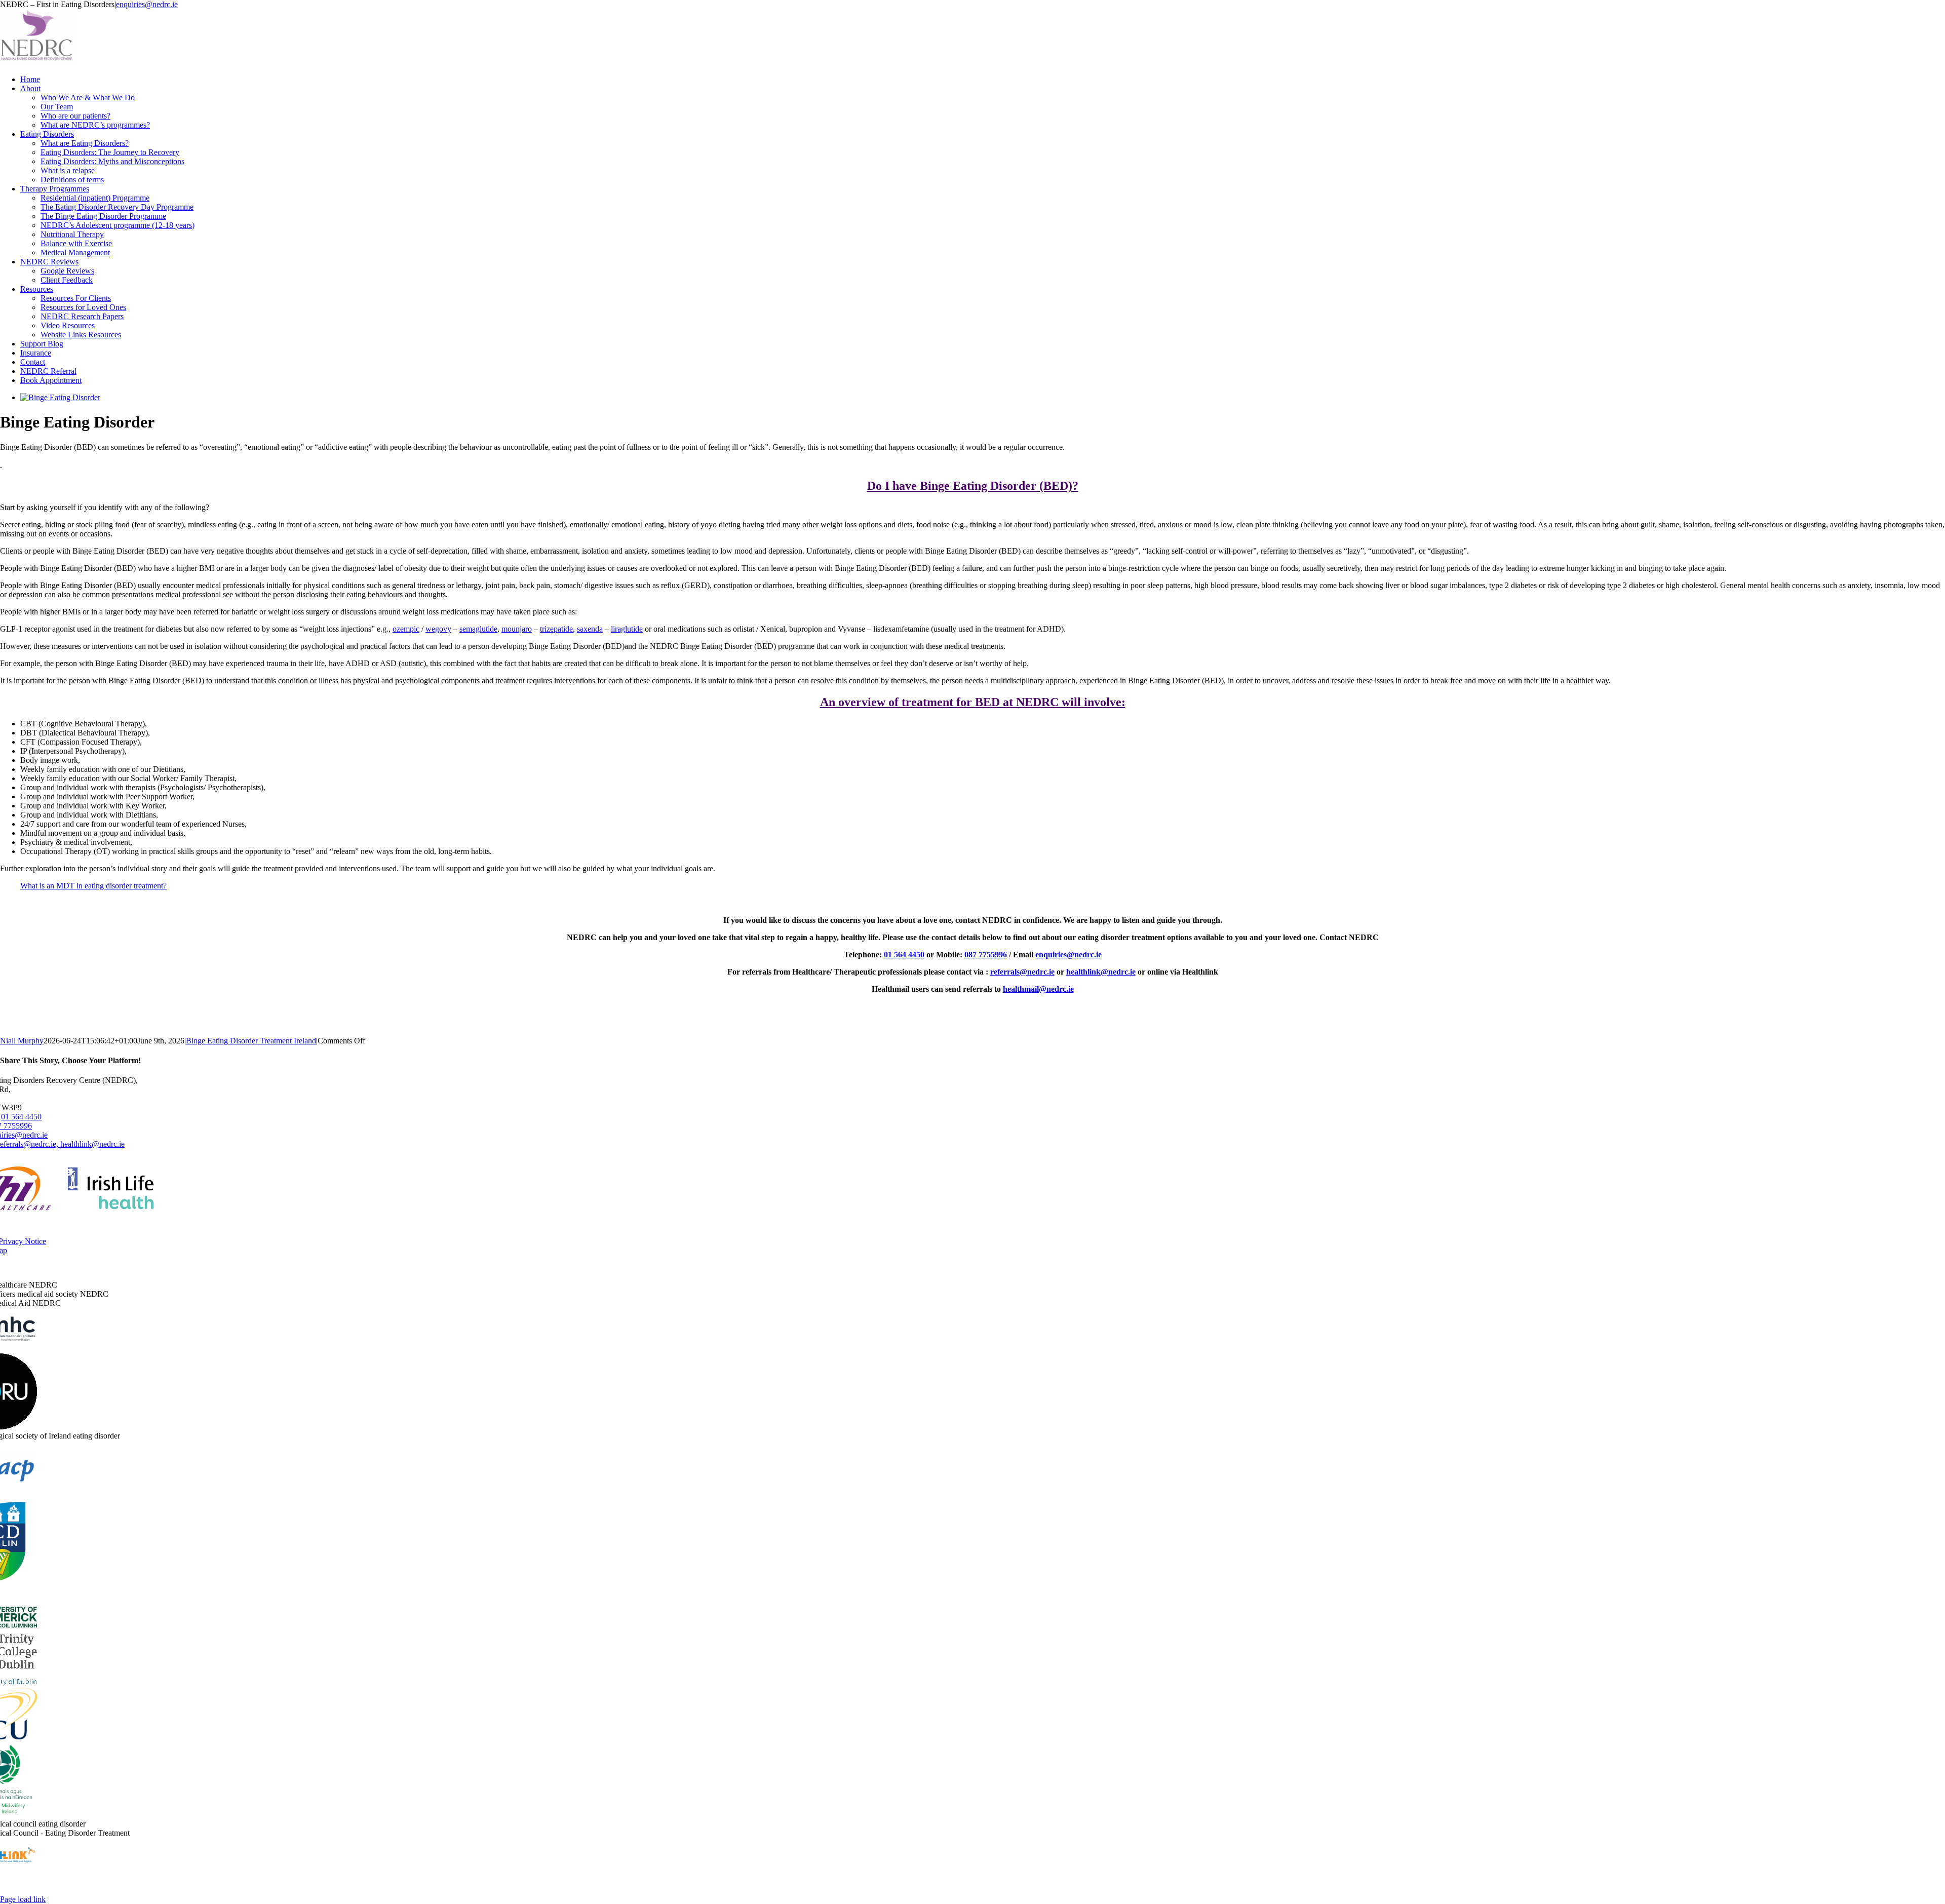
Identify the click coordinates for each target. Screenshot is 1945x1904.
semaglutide (478, 629)
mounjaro (517, 629)
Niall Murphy (22, 1041)
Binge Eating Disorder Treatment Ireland (251, 1041)
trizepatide (556, 629)
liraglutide (627, 629)
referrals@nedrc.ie (1022, 972)
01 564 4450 (904, 955)
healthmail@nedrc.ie (1038, 989)
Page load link (23, 1899)
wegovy (438, 629)
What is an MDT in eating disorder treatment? (93, 886)
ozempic (406, 629)
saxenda (590, 629)
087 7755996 (986, 955)
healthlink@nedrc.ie (1101, 972)
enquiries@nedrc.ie (147, 4)
